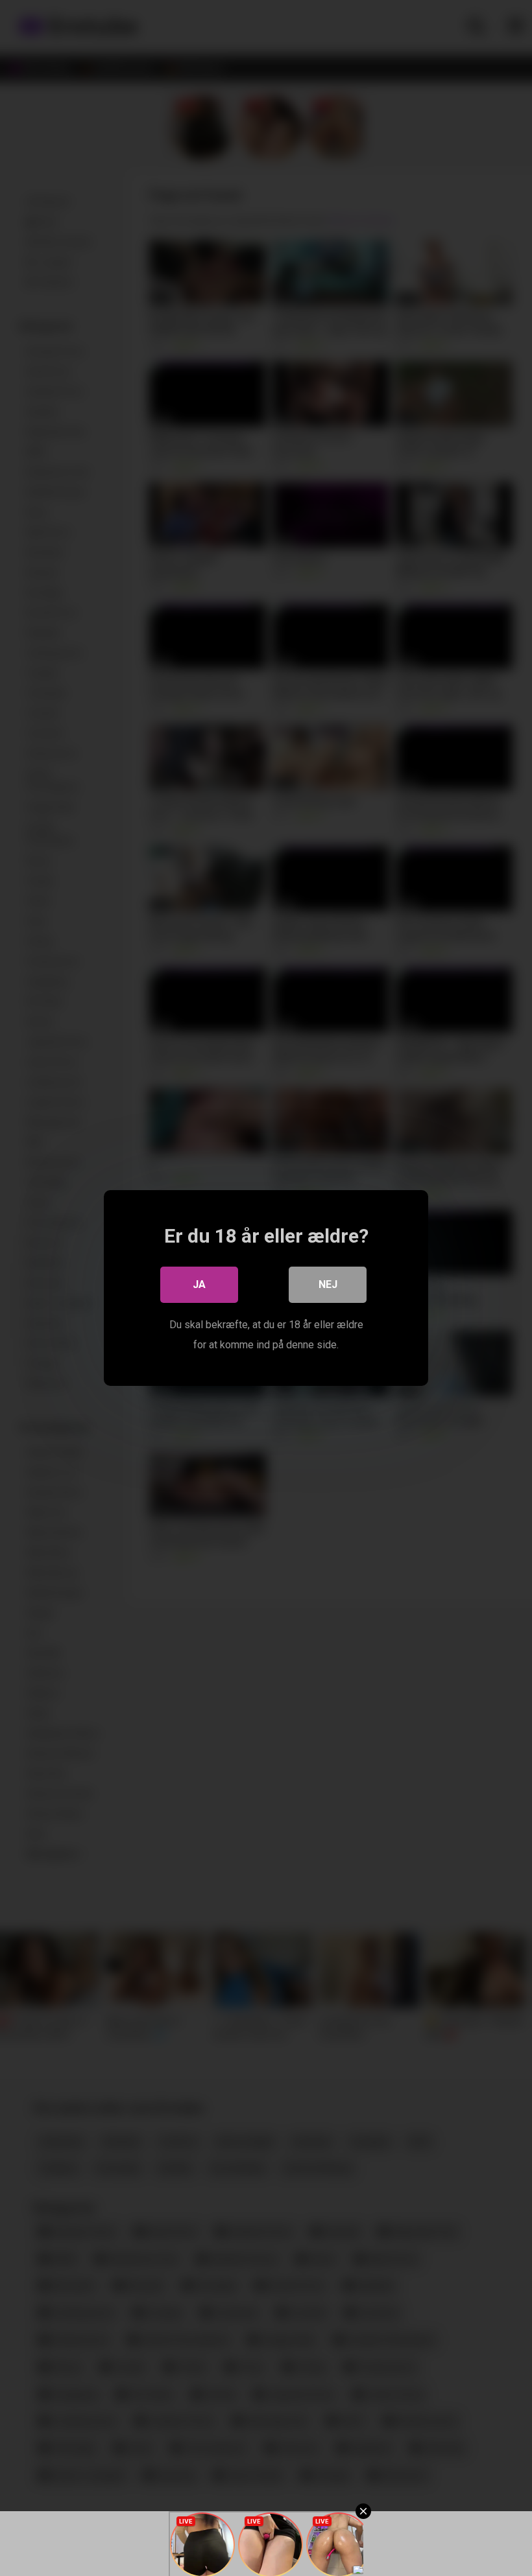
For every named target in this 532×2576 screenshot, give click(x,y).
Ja (199, 1284)
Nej (328, 1284)
